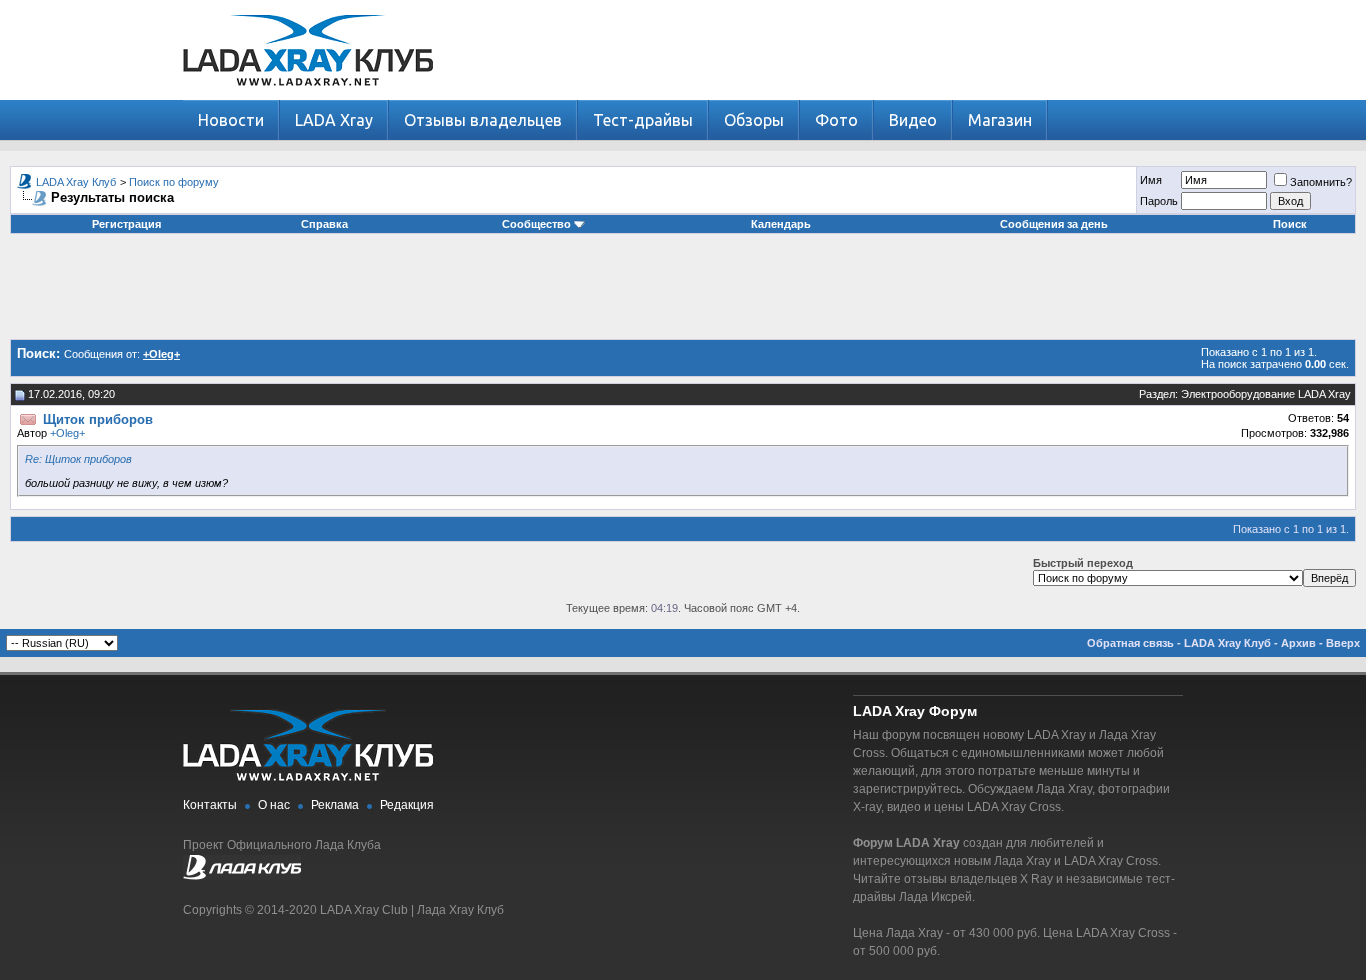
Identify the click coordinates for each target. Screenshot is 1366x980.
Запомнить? (1321, 182)
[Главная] (308, 95)
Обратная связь (1130, 643)
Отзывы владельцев (483, 120)
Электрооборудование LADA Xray (1266, 394)
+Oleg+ (67, 433)
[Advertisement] (683, 294)
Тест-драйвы (643, 120)
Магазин (1000, 120)
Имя (1151, 180)
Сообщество (536, 224)
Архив (1298, 643)
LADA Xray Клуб (76, 182)
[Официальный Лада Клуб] (242, 876)
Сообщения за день (1054, 224)
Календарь (781, 224)
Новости (231, 120)
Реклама (335, 805)
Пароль (1159, 201)
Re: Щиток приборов (78, 459)
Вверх (1343, 643)
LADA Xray (334, 120)
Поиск (1290, 224)
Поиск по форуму (174, 182)
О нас (274, 805)
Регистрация (126, 224)
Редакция (407, 805)
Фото (836, 120)
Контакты (210, 805)
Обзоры (754, 120)
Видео (913, 120)
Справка (324, 224)
